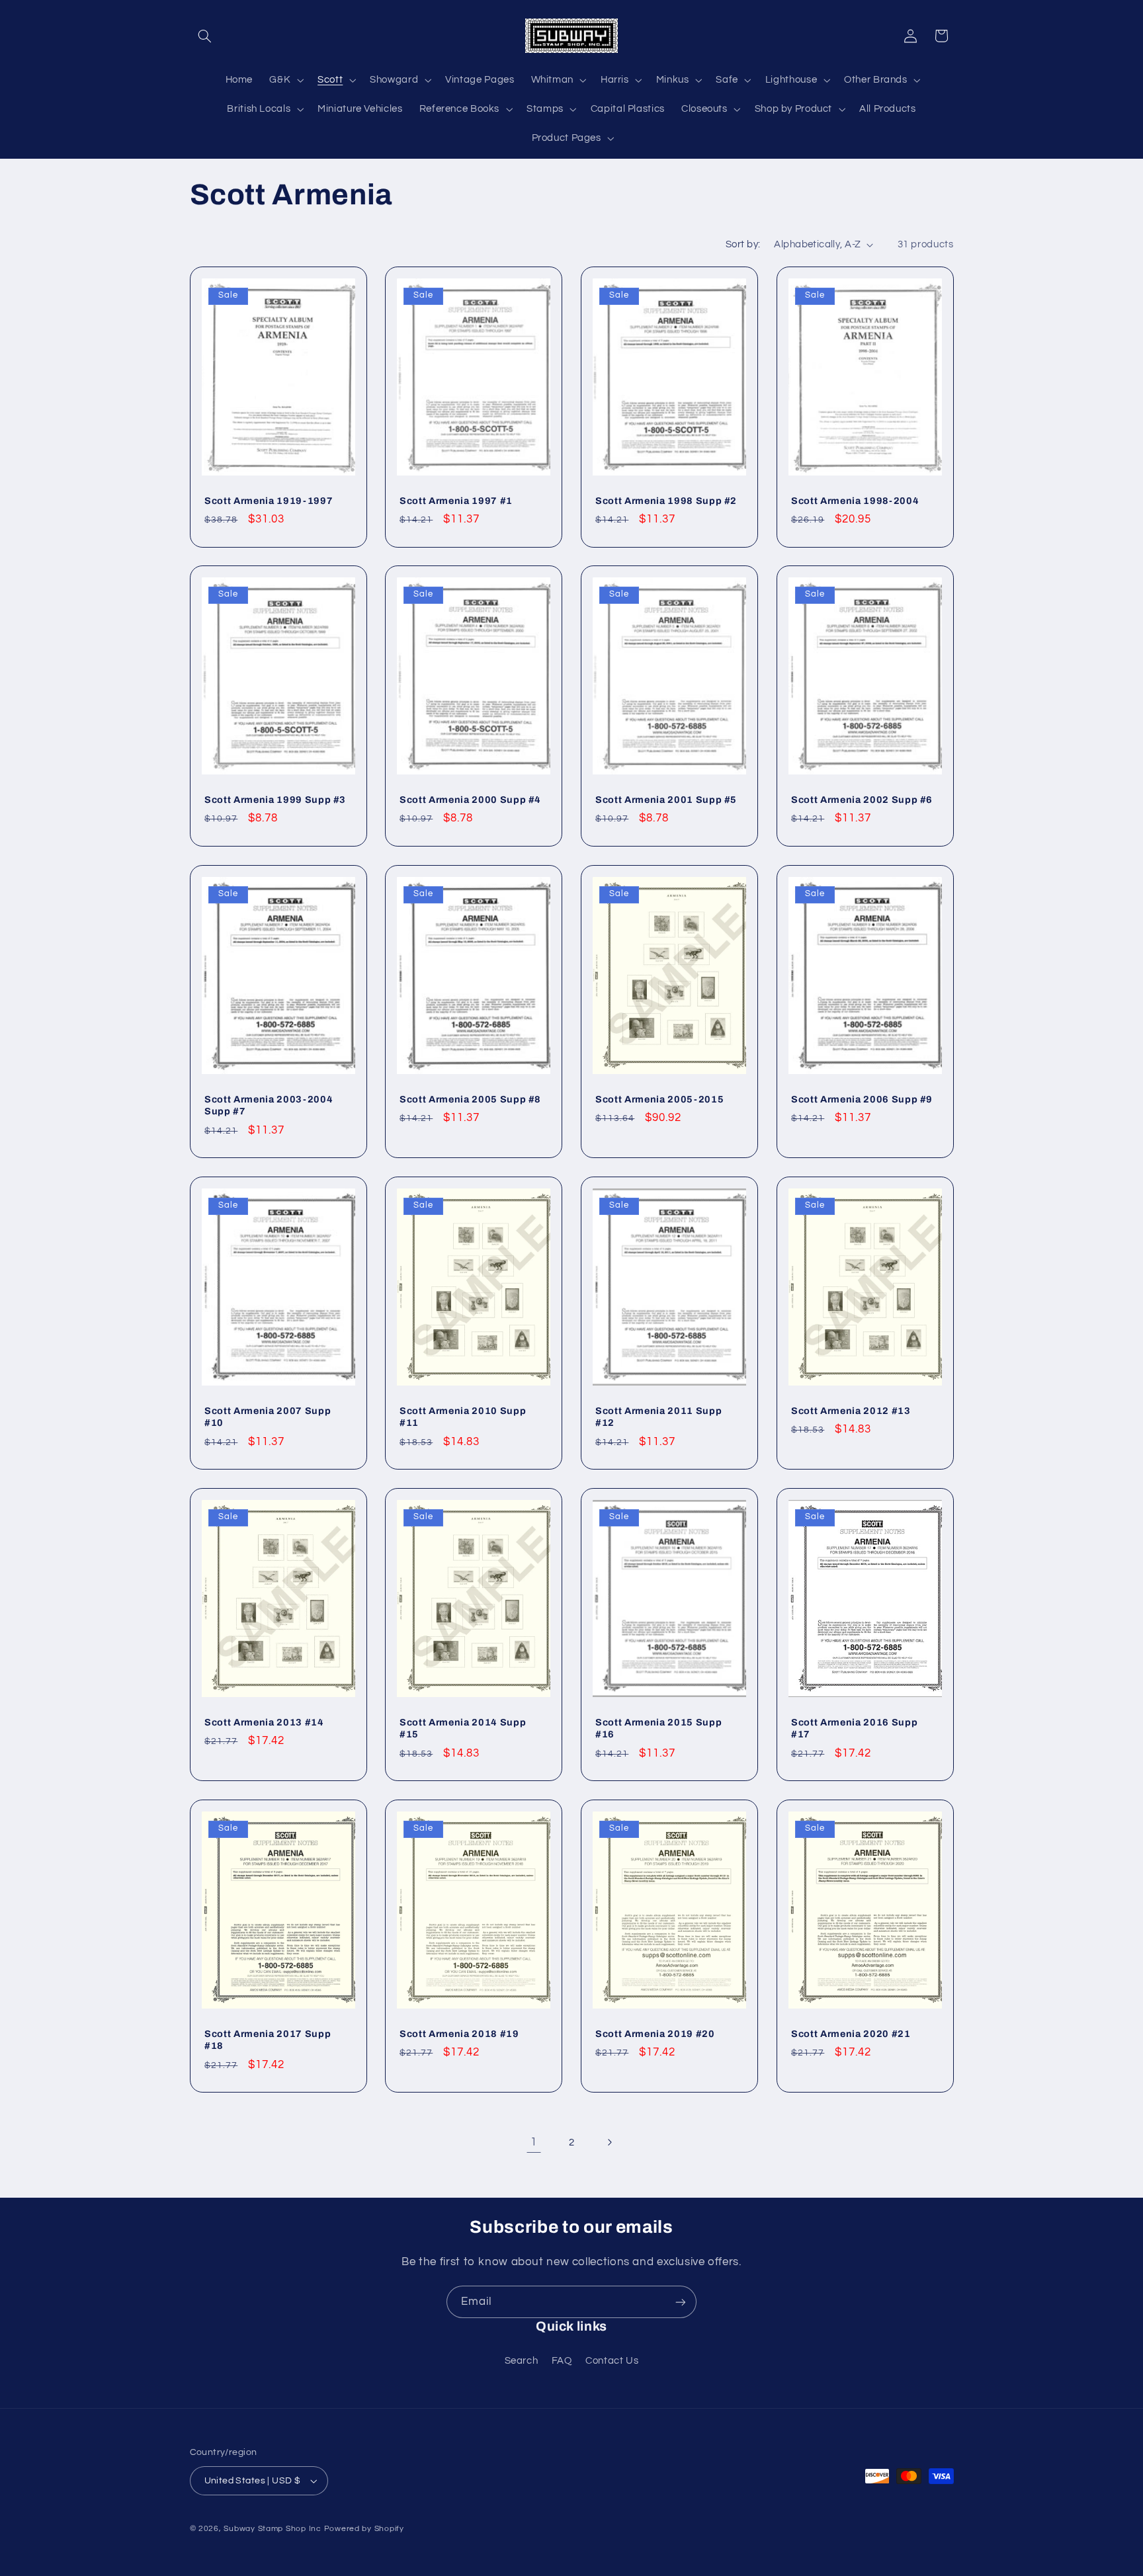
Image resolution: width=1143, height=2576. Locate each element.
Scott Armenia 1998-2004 (855, 501)
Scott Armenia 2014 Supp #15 (463, 1728)
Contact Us (612, 2361)
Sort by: (743, 244)
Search (522, 2361)
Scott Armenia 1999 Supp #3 (275, 800)
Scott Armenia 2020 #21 (851, 2034)
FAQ (562, 2361)
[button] (205, 36)
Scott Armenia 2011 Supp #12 (658, 1417)
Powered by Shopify (364, 2529)
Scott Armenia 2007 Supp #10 (268, 1417)
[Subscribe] (681, 2302)
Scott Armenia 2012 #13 (851, 1411)
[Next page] (609, 2142)
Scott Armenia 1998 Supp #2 (666, 501)
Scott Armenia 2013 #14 (264, 1722)
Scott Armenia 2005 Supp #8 (470, 1099)
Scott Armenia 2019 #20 (655, 2034)
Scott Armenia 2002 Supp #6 (862, 800)
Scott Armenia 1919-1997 (269, 501)
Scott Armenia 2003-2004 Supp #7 (269, 1105)
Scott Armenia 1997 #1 (456, 501)
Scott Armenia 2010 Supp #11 (463, 1417)
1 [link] (534, 2142)
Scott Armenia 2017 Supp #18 (268, 2040)
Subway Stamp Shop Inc (272, 2529)
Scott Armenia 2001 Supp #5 (666, 800)
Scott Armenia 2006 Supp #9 (862, 1099)
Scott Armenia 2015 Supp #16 (658, 1728)
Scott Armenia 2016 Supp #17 (854, 1728)
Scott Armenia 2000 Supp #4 (470, 800)
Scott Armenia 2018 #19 (459, 2034)
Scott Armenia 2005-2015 (659, 1099)
